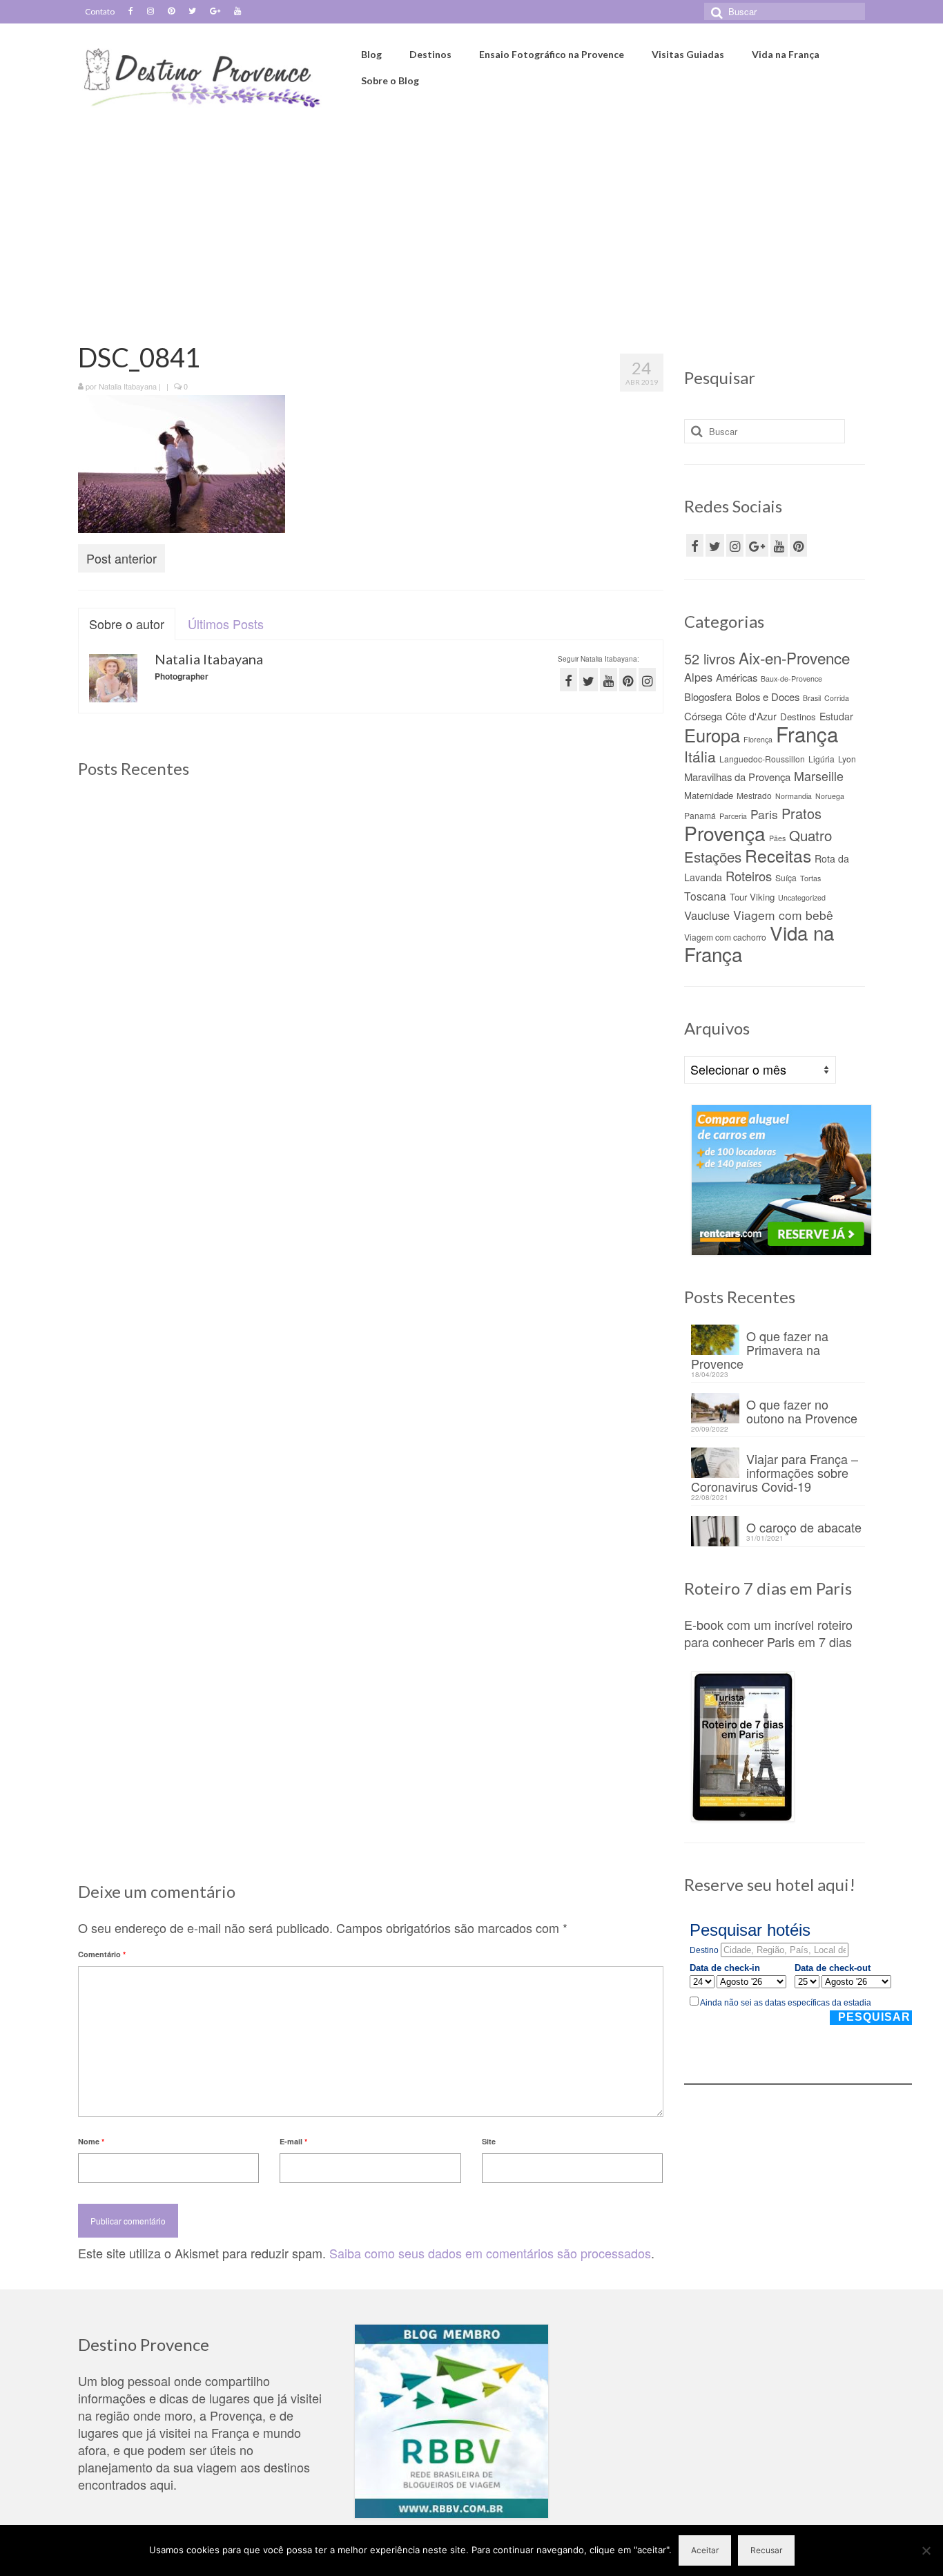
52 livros (710, 659)
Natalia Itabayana (128, 386)
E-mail (293, 2141)
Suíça (786, 877)
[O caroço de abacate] (370, 1246)
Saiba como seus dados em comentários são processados (490, 2253)
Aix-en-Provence (794, 657)
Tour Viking (752, 897)
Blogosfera (708, 696)
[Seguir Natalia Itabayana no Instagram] (647, 679)
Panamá (700, 815)
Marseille (819, 776)
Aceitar (705, 2550)
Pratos (801, 813)
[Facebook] (131, 12)
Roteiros (749, 876)
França (807, 733)
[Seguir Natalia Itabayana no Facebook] (568, 679)
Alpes (698, 677)
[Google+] (215, 12)
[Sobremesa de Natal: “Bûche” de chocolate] (570, 1246)
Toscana (705, 896)
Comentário (102, 1954)
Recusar (766, 2550)
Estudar (836, 716)
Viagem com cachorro (725, 937)
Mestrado (754, 795)
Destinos (798, 717)
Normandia (794, 796)
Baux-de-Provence (791, 679)
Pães (777, 838)
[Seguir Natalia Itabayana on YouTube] (609, 679)
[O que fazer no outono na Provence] (570, 889)
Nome (91, 2141)
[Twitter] (192, 12)
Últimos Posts (226, 624)
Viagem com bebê (783, 915)
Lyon (847, 759)
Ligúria (822, 759)
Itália (700, 756)
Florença (758, 739)
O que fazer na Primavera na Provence (760, 1348)
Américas (737, 677)
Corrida (837, 698)
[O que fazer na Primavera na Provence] (370, 889)
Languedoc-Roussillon (762, 759)
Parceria (733, 816)
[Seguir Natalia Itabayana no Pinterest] (628, 679)
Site (489, 2141)
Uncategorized (802, 897)
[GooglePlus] (757, 545)
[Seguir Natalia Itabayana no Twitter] (589, 679)
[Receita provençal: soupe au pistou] (370, 1603)
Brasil (812, 698)
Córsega (703, 716)
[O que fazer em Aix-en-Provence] (171, 889)
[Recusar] (926, 2550)
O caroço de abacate (804, 1526)
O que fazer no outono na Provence (802, 1410)
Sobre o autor (127, 624)
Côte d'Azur (751, 716)
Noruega (830, 796)
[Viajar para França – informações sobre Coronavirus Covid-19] (171, 1246)
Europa (712, 735)
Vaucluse (707, 915)
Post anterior (121, 558)
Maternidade (709, 795)
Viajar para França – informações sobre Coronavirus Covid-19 (775, 1471)
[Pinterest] (171, 12)
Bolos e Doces (767, 696)
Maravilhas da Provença (737, 777)
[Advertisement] (471, 219)
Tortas (810, 878)
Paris (764, 814)
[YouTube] (779, 545)
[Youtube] (237, 12)
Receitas (778, 855)
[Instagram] (150, 12)
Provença (725, 833)
